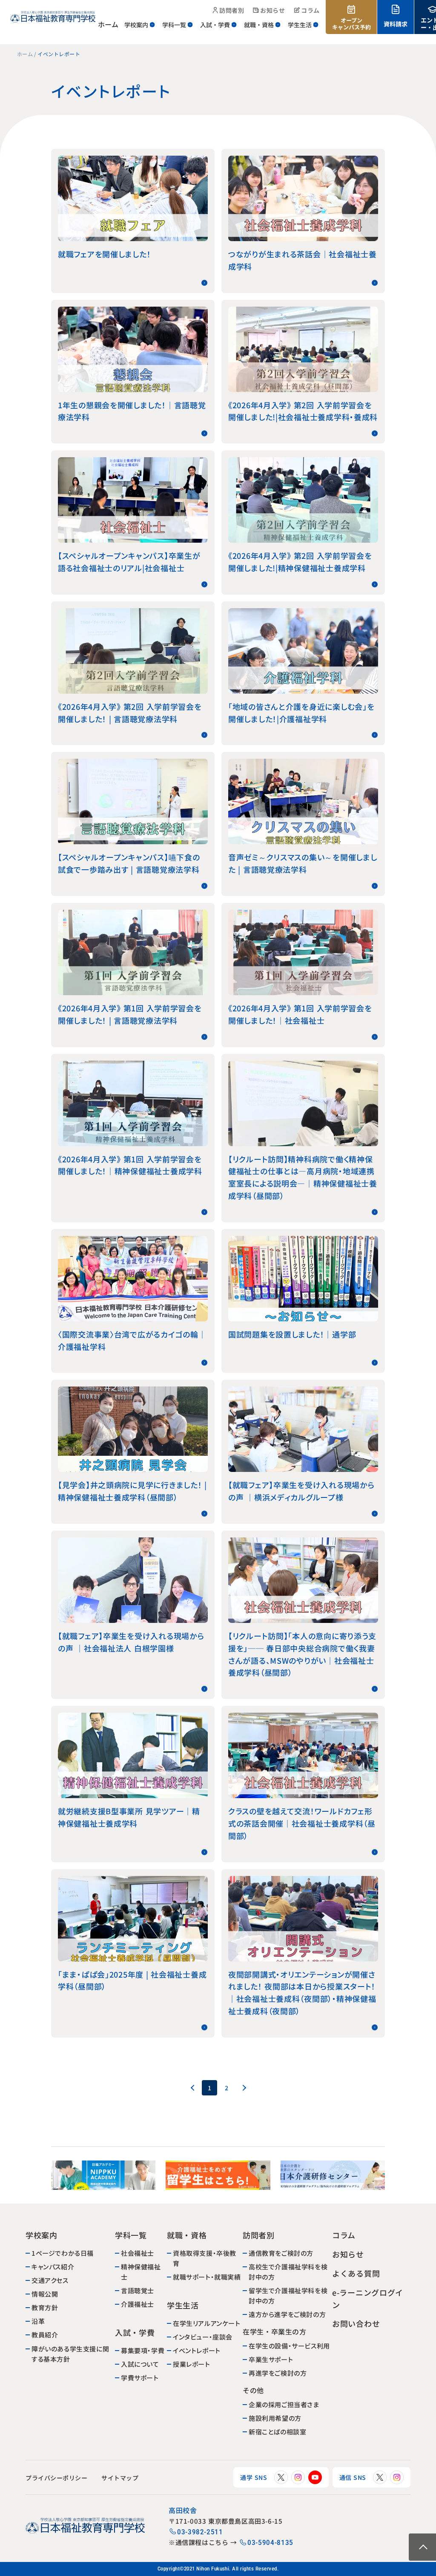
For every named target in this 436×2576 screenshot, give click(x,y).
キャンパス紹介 (53, 2267)
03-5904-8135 (270, 2543)
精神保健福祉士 (141, 2272)
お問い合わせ (356, 2323)
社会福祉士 (138, 2253)
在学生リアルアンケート (207, 2323)
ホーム (25, 54)
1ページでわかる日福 (63, 2253)
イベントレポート (197, 2350)
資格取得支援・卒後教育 (205, 2258)
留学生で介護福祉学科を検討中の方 (288, 2296)
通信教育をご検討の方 (281, 2253)
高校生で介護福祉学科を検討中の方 (288, 2272)
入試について (140, 2364)
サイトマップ (120, 2478)
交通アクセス (50, 2280)
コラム (343, 2235)
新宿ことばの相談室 (277, 2432)
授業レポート (192, 2364)
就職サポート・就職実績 (207, 2277)
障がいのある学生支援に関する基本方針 (70, 2353)
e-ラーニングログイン (367, 2298)
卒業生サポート (270, 2359)
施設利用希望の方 (275, 2418)
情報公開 (45, 2294)
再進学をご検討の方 (277, 2373)
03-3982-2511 (200, 2532)
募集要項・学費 (143, 2350)
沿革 (38, 2321)
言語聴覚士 (138, 2290)
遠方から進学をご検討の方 (287, 2314)
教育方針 (45, 2307)
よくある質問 (356, 2273)
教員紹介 (45, 2335)
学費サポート (140, 2378)
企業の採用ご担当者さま (284, 2404)
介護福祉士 (138, 2304)
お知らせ (348, 2254)
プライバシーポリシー (57, 2478)
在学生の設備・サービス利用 (289, 2346)
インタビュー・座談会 (203, 2337)
